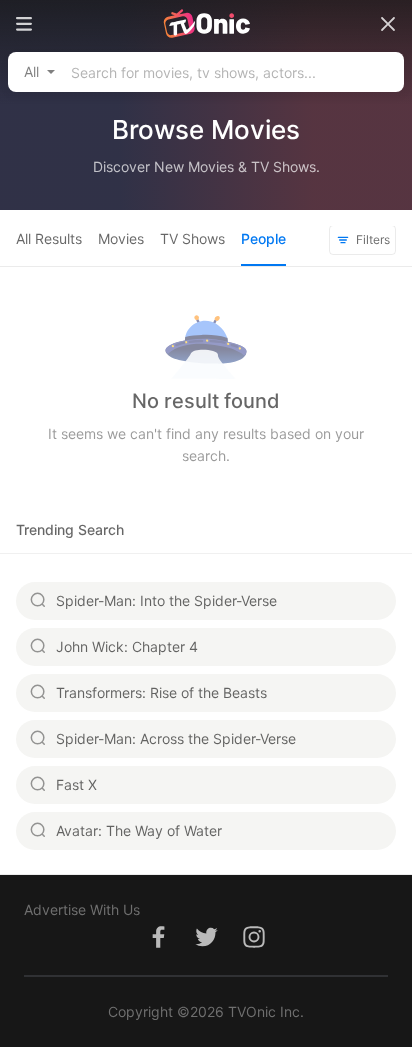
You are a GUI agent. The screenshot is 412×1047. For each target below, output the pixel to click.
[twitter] (206, 947)
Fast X (76, 784)
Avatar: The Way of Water (139, 830)
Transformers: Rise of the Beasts (161, 692)
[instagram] (254, 947)
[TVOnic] (206, 24)
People (263, 238)
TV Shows (192, 238)
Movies (121, 238)
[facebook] (158, 947)
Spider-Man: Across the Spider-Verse (176, 738)
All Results (49, 238)
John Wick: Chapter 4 (127, 646)
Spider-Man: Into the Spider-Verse (166, 600)
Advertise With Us (82, 909)
